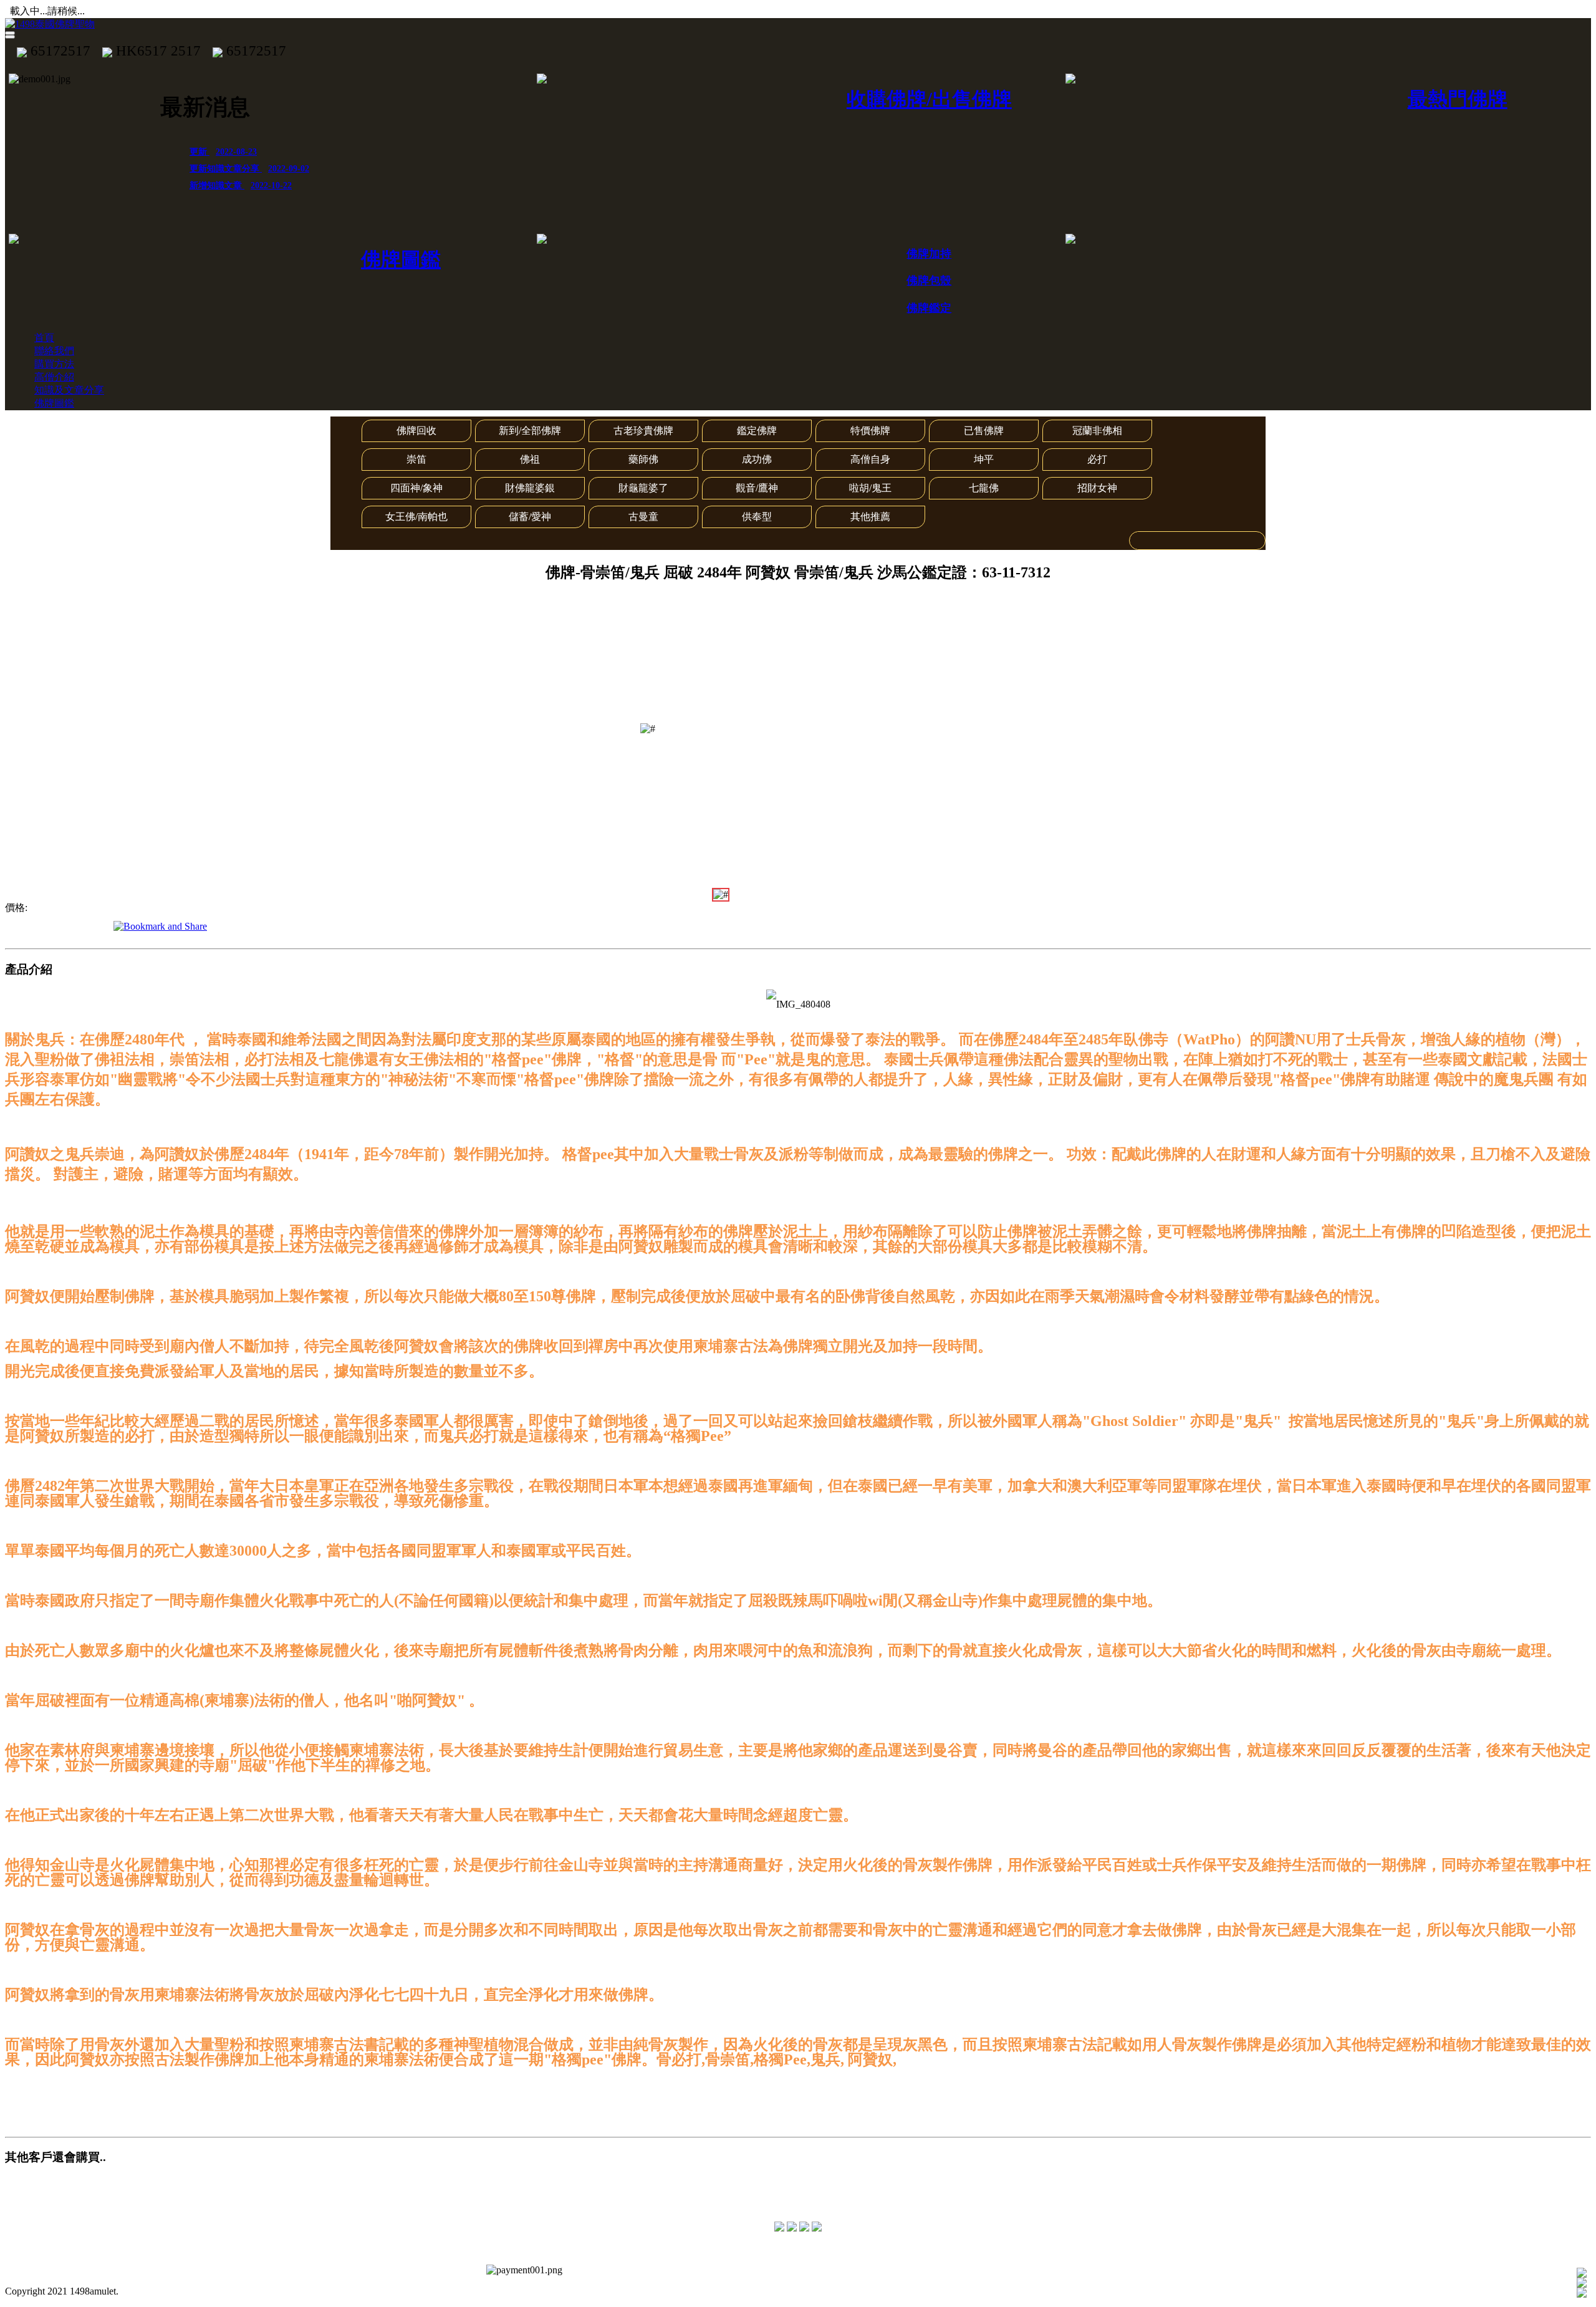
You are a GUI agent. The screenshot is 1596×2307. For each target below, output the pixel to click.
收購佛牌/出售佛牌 (929, 99)
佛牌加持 (929, 254)
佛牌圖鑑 (401, 259)
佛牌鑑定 (929, 308)
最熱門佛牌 (1458, 99)
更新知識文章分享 (249, 169)
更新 (223, 152)
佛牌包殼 (929, 281)
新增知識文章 (241, 185)
